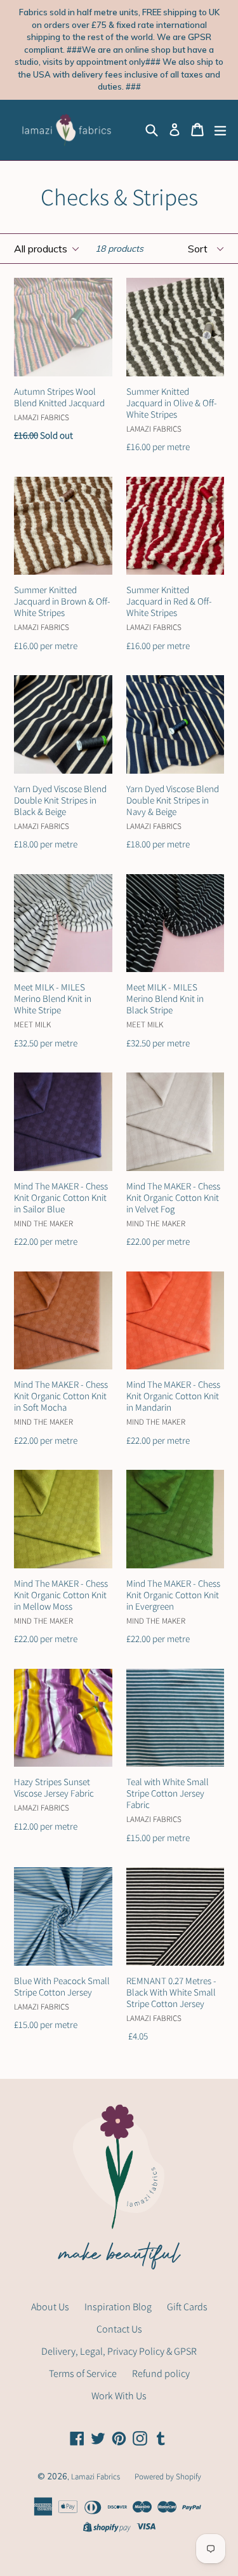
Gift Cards (187, 2307)
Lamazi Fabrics (96, 2477)
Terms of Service (83, 2374)
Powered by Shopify (168, 2477)
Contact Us (119, 2329)
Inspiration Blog (118, 2307)
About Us (50, 2307)
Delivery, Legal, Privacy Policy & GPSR (119, 2351)
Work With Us (119, 2396)
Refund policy (161, 2374)
